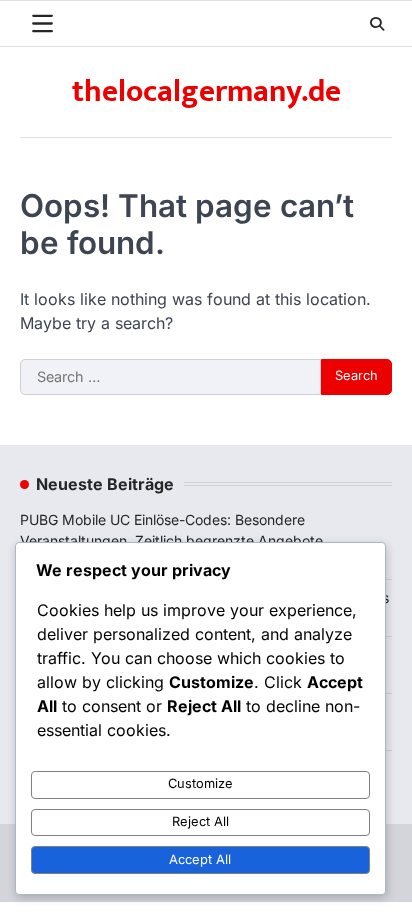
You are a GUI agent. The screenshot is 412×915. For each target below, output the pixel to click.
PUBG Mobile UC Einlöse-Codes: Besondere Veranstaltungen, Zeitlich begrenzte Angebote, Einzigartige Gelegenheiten (173, 540)
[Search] (377, 24)
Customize (200, 783)
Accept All (200, 859)
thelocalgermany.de (206, 92)
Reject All (200, 821)
